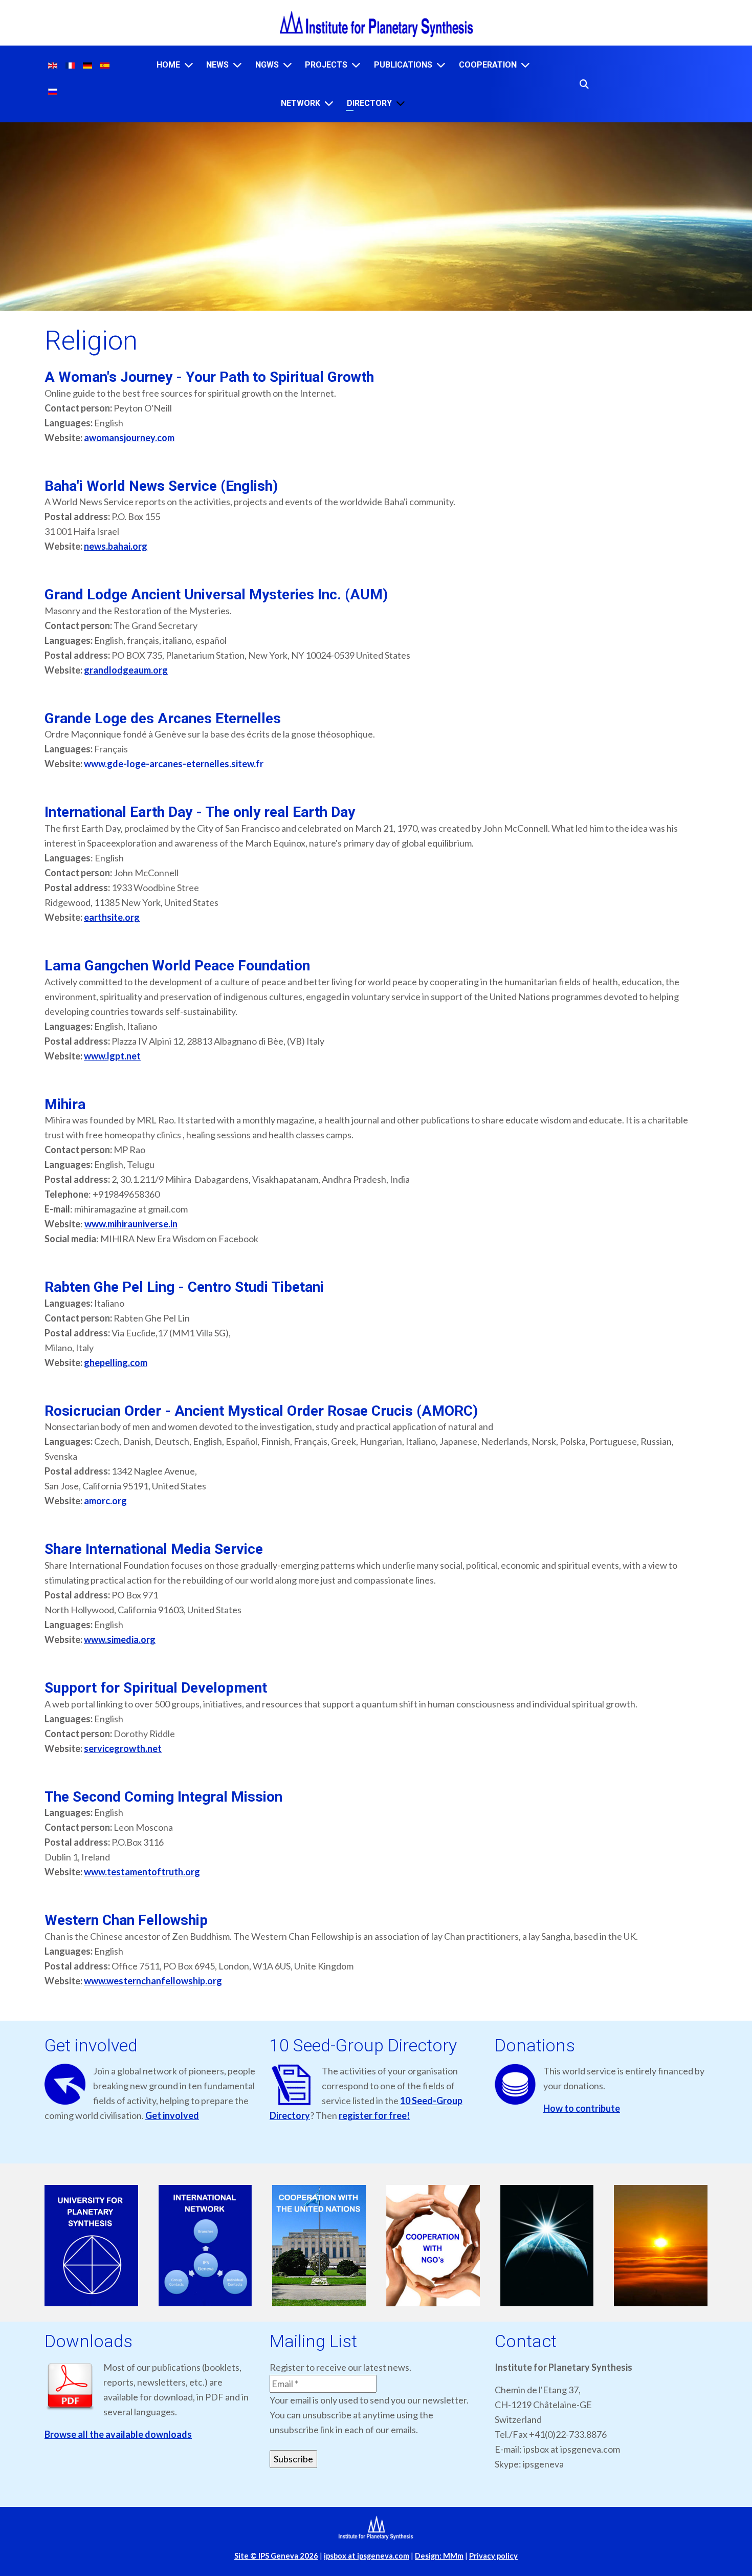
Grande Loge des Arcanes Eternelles (163, 718)
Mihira (65, 1104)
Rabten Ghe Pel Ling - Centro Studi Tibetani (184, 1287)
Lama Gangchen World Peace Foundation (177, 966)
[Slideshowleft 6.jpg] (661, 2246)
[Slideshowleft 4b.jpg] (433, 2246)
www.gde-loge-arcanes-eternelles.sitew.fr (174, 764)
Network (301, 103)
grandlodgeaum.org (126, 670)
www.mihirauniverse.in (131, 1224)
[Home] (189, 65)
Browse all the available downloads (118, 2434)
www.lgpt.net (112, 1056)
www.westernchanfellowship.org (153, 1981)
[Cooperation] (525, 65)
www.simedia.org (120, 1639)
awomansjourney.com (129, 438)
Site (276, 2556)
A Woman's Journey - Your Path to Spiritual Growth (209, 377)
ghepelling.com (116, 1362)
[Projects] (356, 65)
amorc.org (105, 1501)
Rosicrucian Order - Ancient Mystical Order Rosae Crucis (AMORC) (261, 1411)
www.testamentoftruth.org (142, 1872)
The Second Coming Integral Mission (163, 1797)
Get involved (172, 2115)
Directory (369, 103)
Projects (326, 65)
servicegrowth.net (123, 1748)
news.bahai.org (116, 546)
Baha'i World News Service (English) (161, 486)
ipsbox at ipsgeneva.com (367, 2556)
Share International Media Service (154, 1549)
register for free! (374, 2115)
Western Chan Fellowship (126, 1920)
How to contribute (582, 2108)
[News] (237, 65)
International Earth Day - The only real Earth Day (200, 812)
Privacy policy (493, 2556)
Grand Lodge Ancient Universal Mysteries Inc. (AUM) (216, 594)
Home (168, 65)
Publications (403, 65)
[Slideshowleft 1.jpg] (91, 2246)
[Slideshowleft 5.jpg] (547, 2246)
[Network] (329, 103)
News (217, 65)
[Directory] (401, 103)
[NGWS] (287, 65)
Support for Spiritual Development (156, 1688)
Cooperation (488, 65)
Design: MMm (439, 2556)
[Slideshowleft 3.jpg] (319, 2246)
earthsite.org (112, 917)
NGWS (267, 65)
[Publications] (441, 65)
